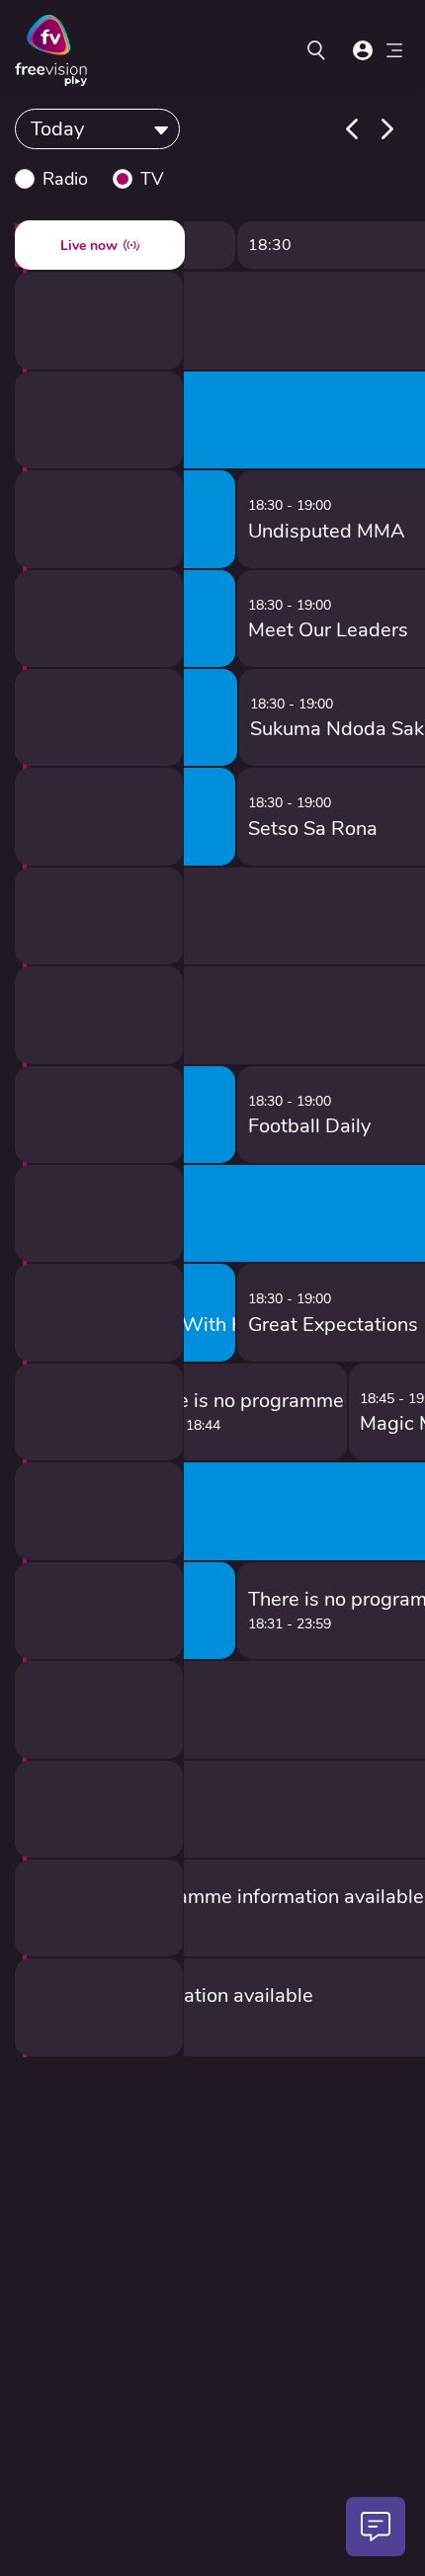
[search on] (316, 50)
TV (152, 179)
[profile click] (363, 50)
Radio (65, 179)
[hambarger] (394, 53)
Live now (89, 246)
